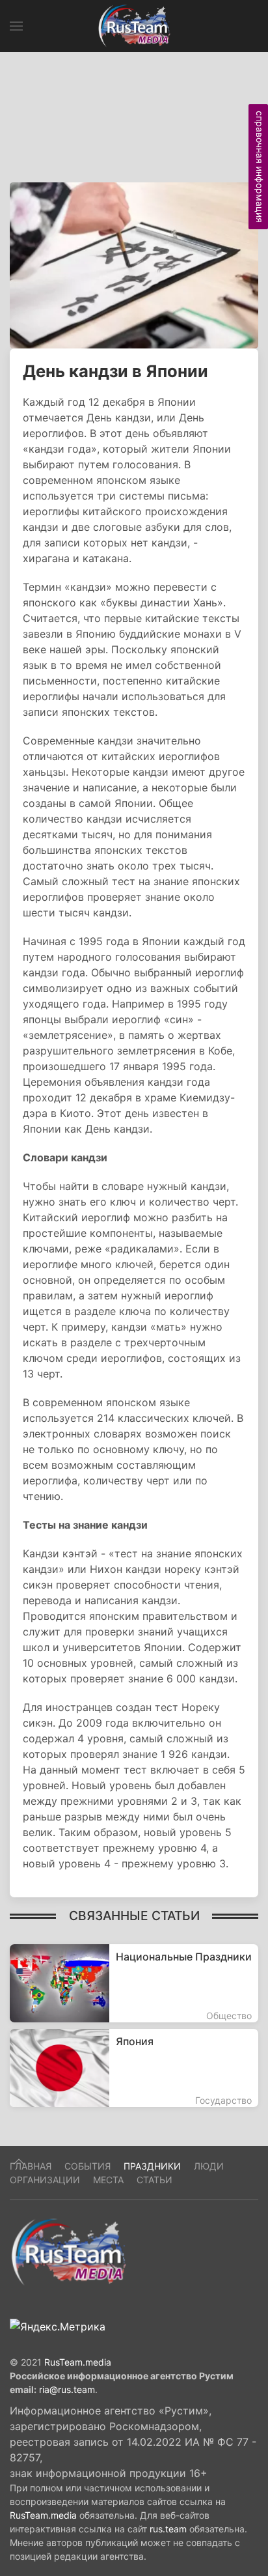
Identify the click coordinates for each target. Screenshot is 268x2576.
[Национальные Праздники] (134, 1983)
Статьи (154, 2180)
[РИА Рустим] (68, 2252)
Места (108, 2180)
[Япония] (134, 2068)
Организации (45, 2180)
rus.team (168, 2529)
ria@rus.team (67, 2389)
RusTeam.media (78, 2362)
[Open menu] (16, 26)
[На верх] (19, 2162)
